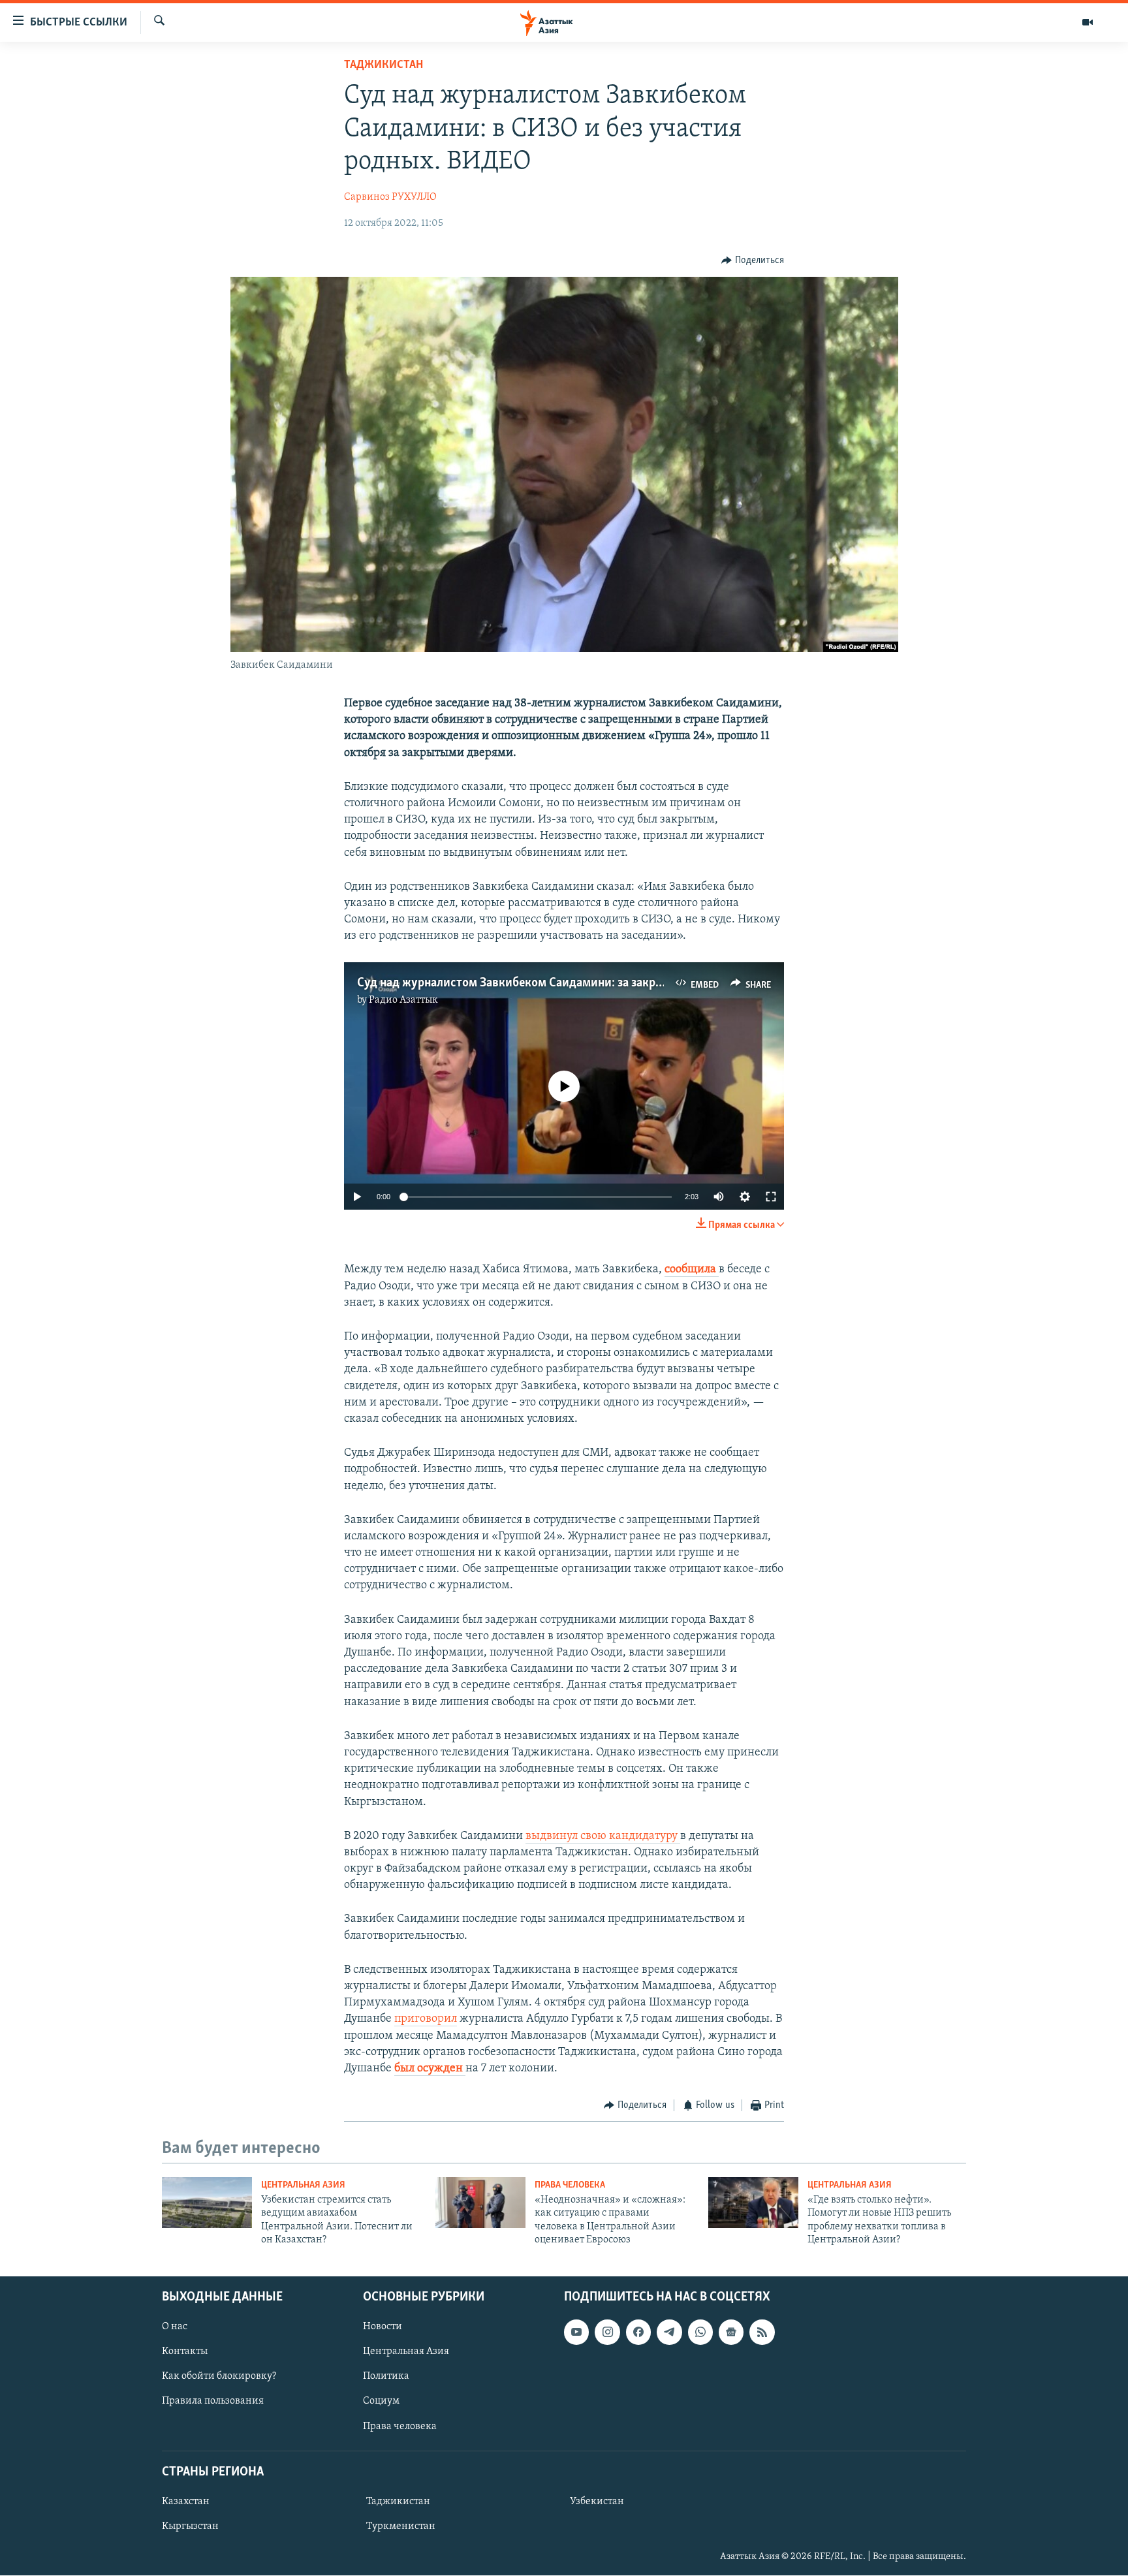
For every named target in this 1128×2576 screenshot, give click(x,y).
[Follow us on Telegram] (669, 2333)
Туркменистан (401, 2526)
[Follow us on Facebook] (638, 2333)
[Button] (753, 260)
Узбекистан (597, 2502)
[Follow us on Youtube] (576, 2333)
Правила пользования (213, 2402)
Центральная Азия (303, 2185)
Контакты (185, 2352)
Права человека (570, 2185)
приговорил (426, 2019)
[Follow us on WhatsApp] (700, 2333)
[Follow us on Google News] (731, 2333)
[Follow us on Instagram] (607, 2333)
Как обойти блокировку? (219, 2377)
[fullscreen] (771, 1197)
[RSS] (762, 2333)
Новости (383, 2327)
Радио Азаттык (403, 1000)
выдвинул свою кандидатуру (603, 1836)
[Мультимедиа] (1088, 22)
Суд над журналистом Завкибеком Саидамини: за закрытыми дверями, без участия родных (608, 983)
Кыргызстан (190, 2526)
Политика (386, 2377)
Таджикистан (384, 65)
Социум (381, 2402)
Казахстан (186, 2502)
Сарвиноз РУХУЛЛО (390, 197)
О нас (175, 2327)
